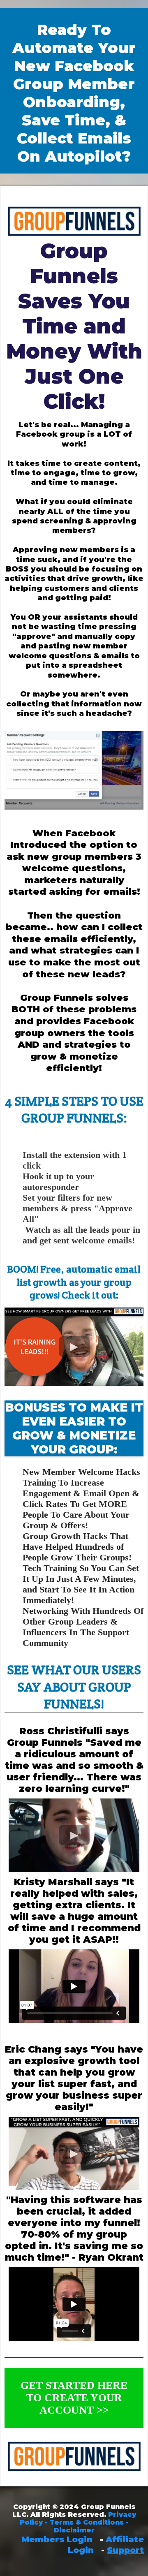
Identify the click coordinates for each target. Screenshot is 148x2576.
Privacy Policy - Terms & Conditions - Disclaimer (78, 2522)
